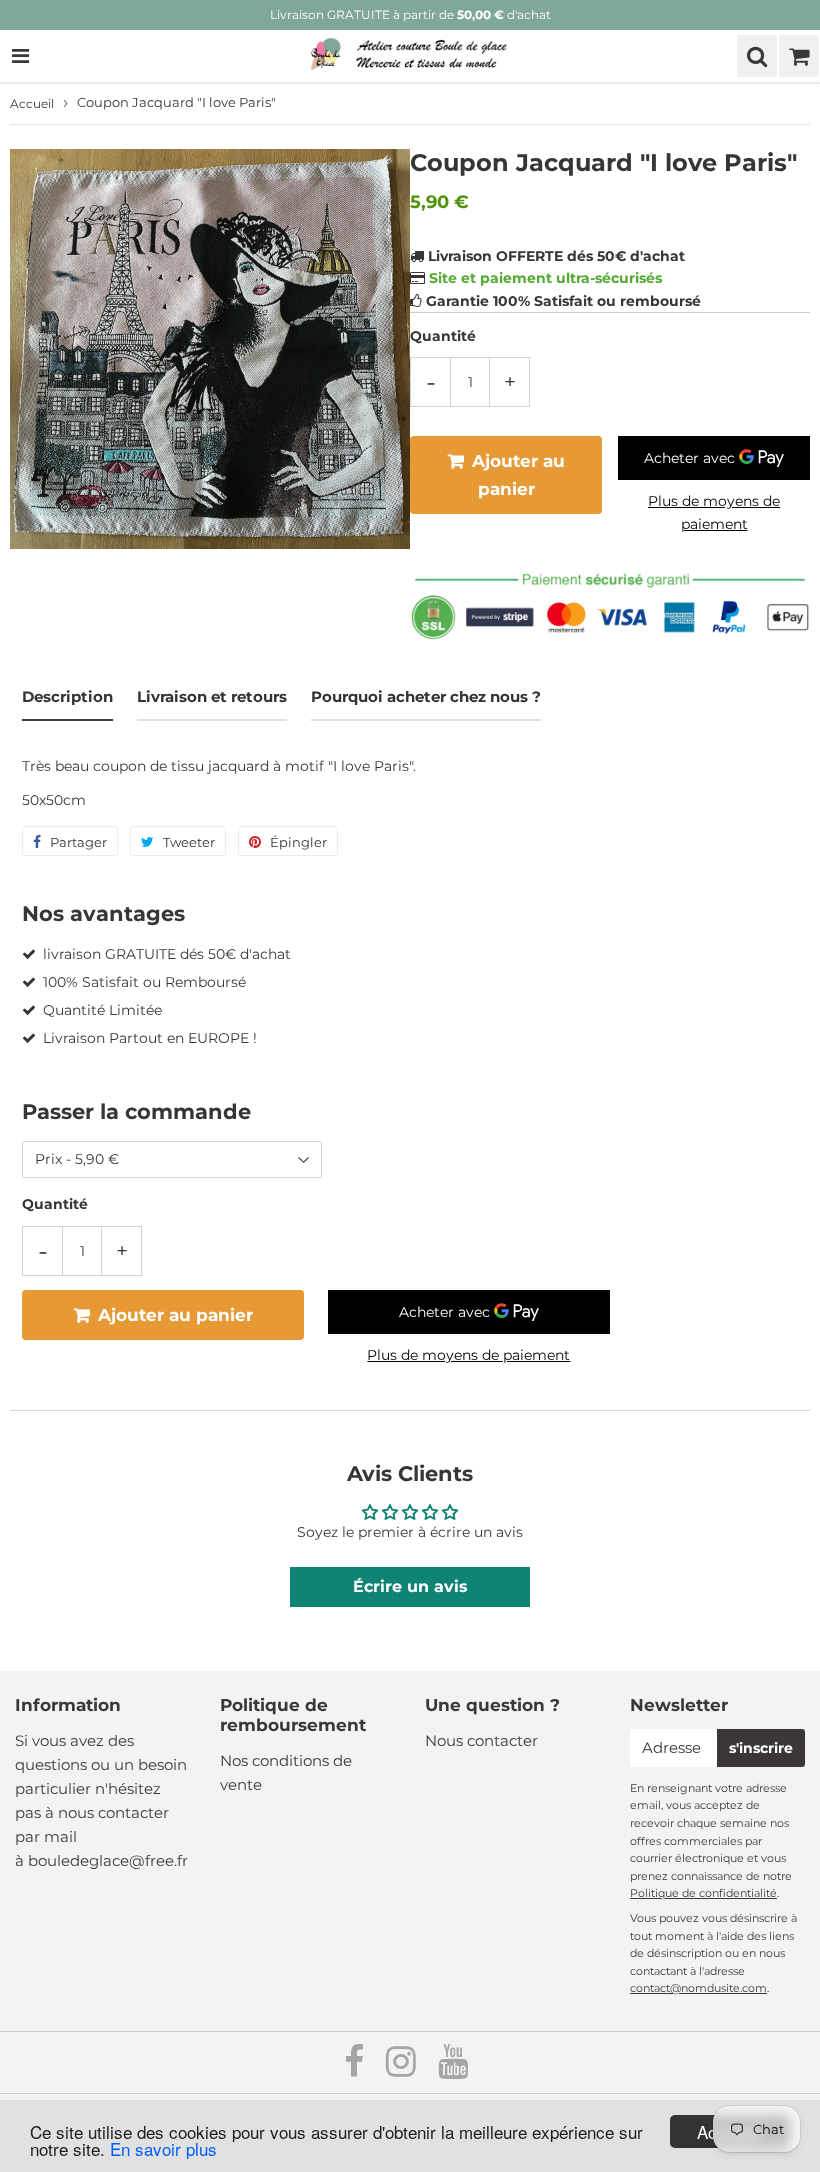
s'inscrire (761, 1748)
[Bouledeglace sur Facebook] (356, 2068)
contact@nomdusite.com (698, 1988)
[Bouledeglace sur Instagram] (403, 2068)
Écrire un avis (410, 1586)
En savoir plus (163, 2148)
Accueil (32, 103)
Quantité (443, 336)
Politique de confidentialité (703, 1893)
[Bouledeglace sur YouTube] (453, 2068)
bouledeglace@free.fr (108, 1860)
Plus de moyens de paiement (714, 512)
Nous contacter (481, 1740)
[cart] (799, 56)
